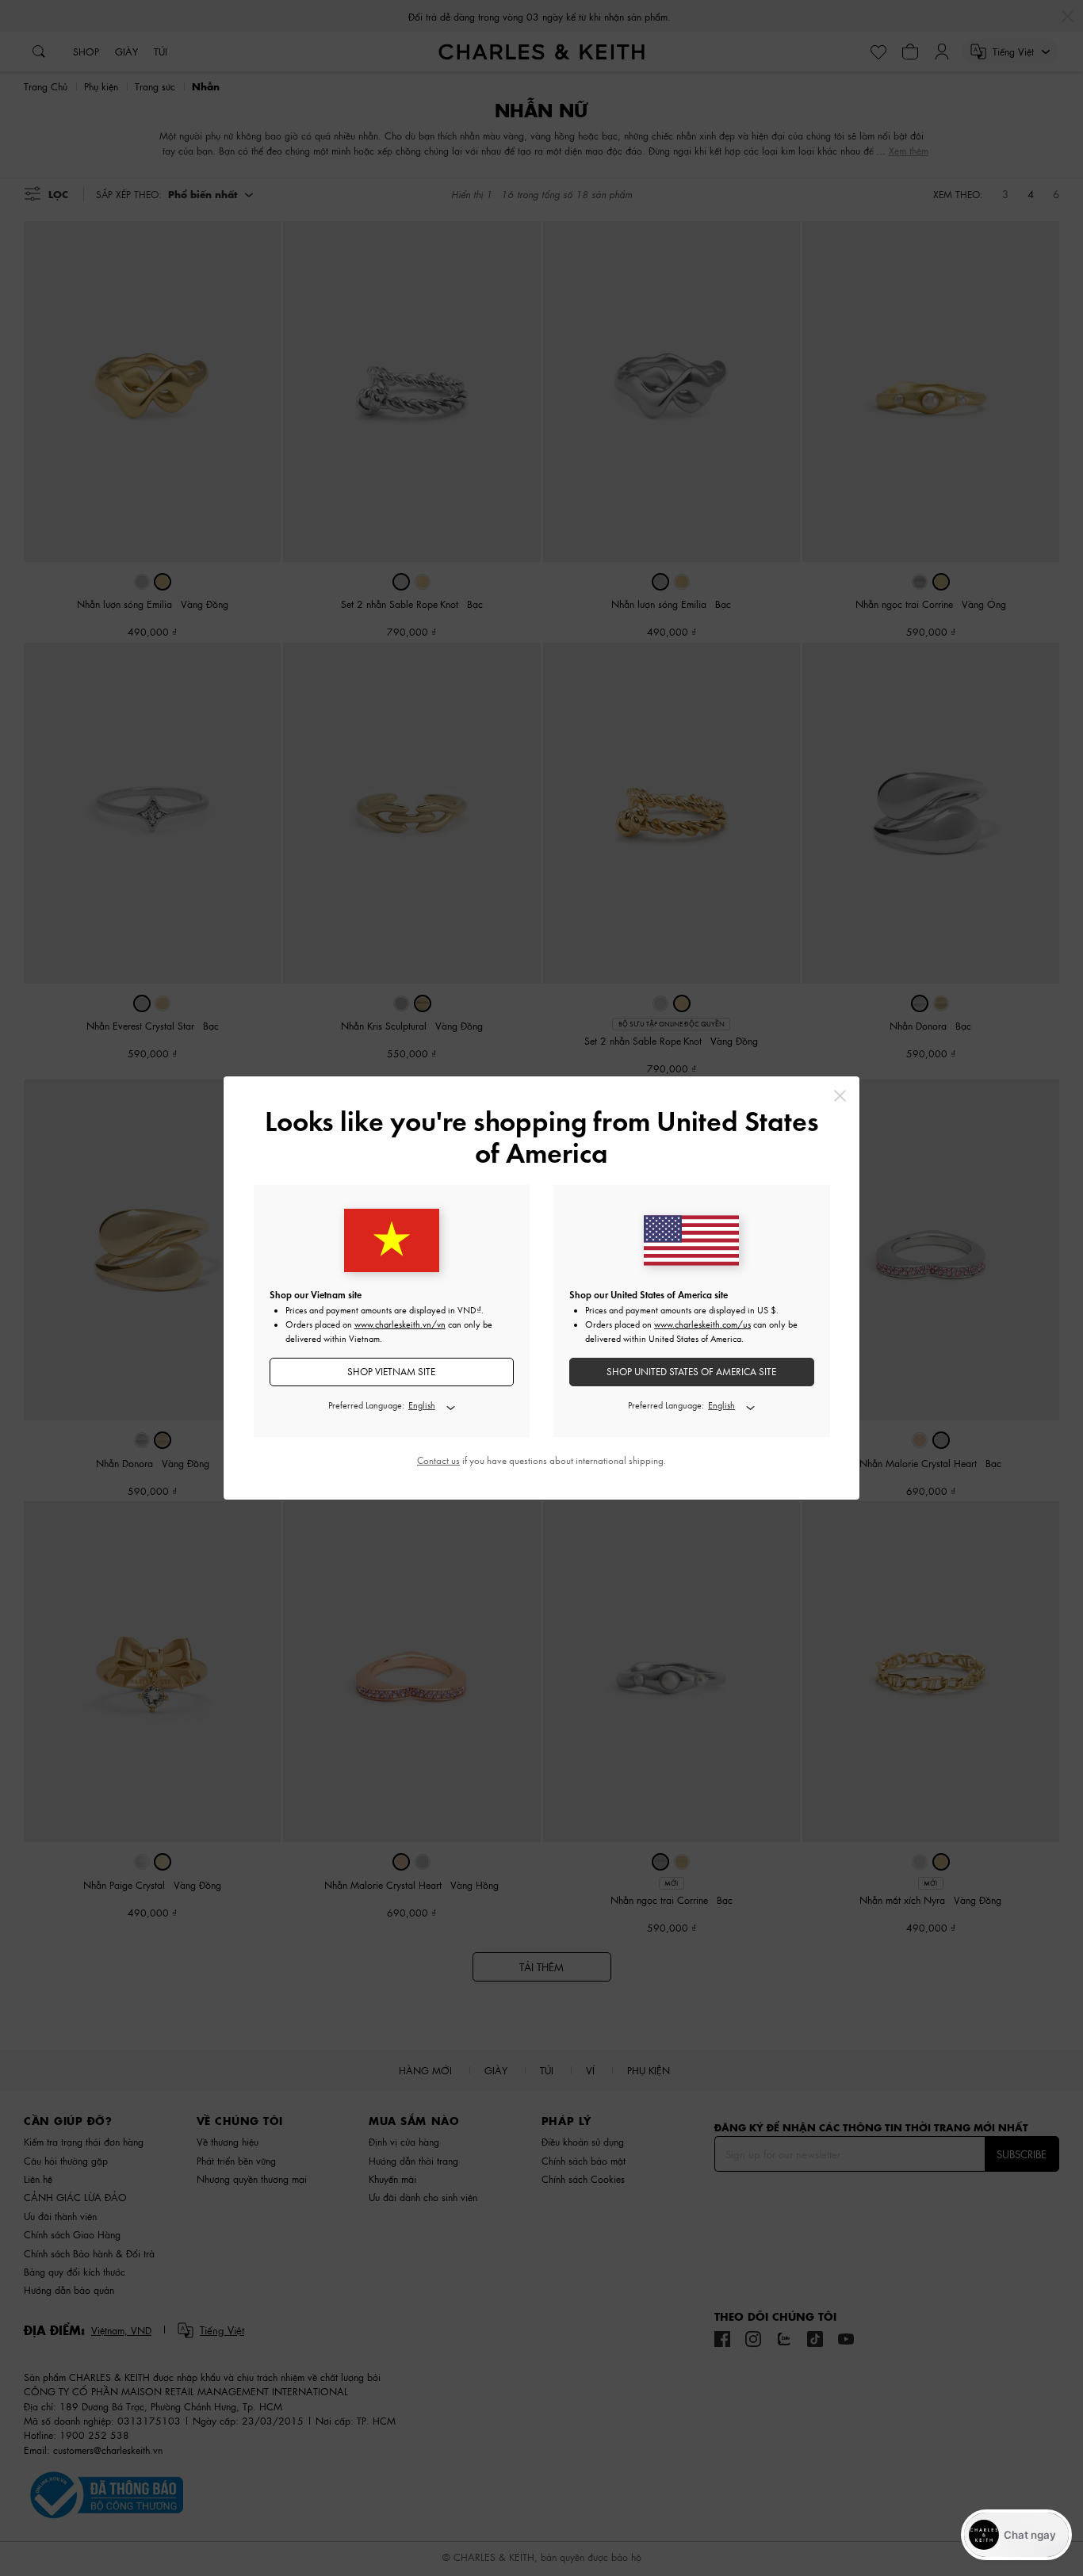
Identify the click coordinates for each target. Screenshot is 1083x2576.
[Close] (840, 1096)
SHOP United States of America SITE (691, 1372)
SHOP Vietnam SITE (391, 1372)
